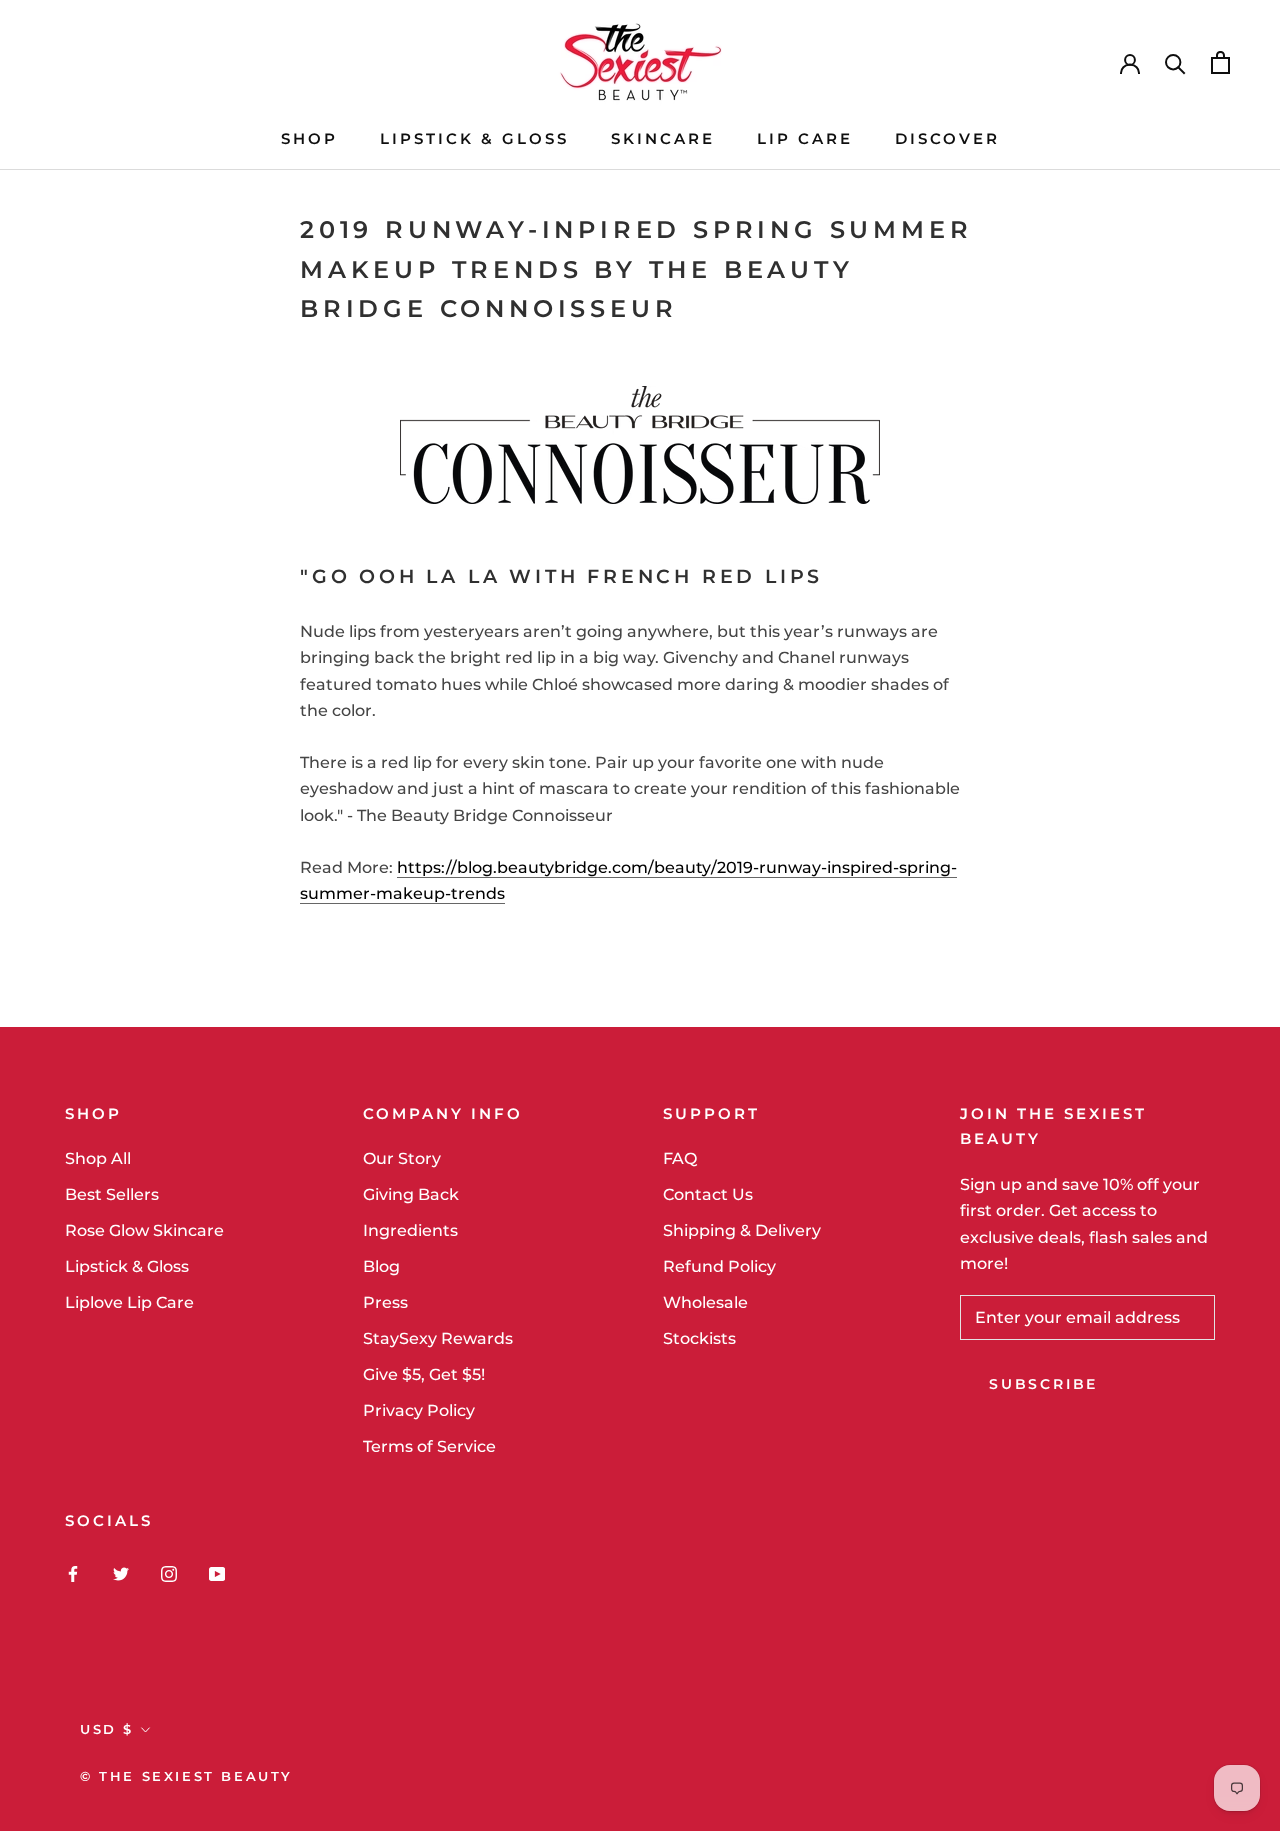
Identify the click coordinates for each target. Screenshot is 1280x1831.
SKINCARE (663, 138)
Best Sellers (112, 1194)
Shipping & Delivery (742, 1230)
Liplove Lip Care (129, 1302)
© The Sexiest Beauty (186, 1776)
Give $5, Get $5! (424, 1374)
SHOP (309, 138)
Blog (381, 1266)
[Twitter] (121, 1573)
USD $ (107, 1729)
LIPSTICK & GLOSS (474, 138)
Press (385, 1302)
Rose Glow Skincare (144, 1230)
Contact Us (708, 1194)
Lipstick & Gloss (127, 1266)
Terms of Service (429, 1446)
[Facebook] (73, 1573)
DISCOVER (947, 138)
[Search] (1175, 62)
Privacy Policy (419, 1410)
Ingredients (410, 1230)
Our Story (402, 1158)
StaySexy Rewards (438, 1338)
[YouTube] (217, 1573)
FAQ (680, 1158)
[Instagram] (169, 1573)
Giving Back (411, 1194)
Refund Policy (719, 1266)
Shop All (98, 1158)
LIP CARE (805, 138)
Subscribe (1043, 1384)
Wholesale (705, 1302)
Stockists (699, 1338)
